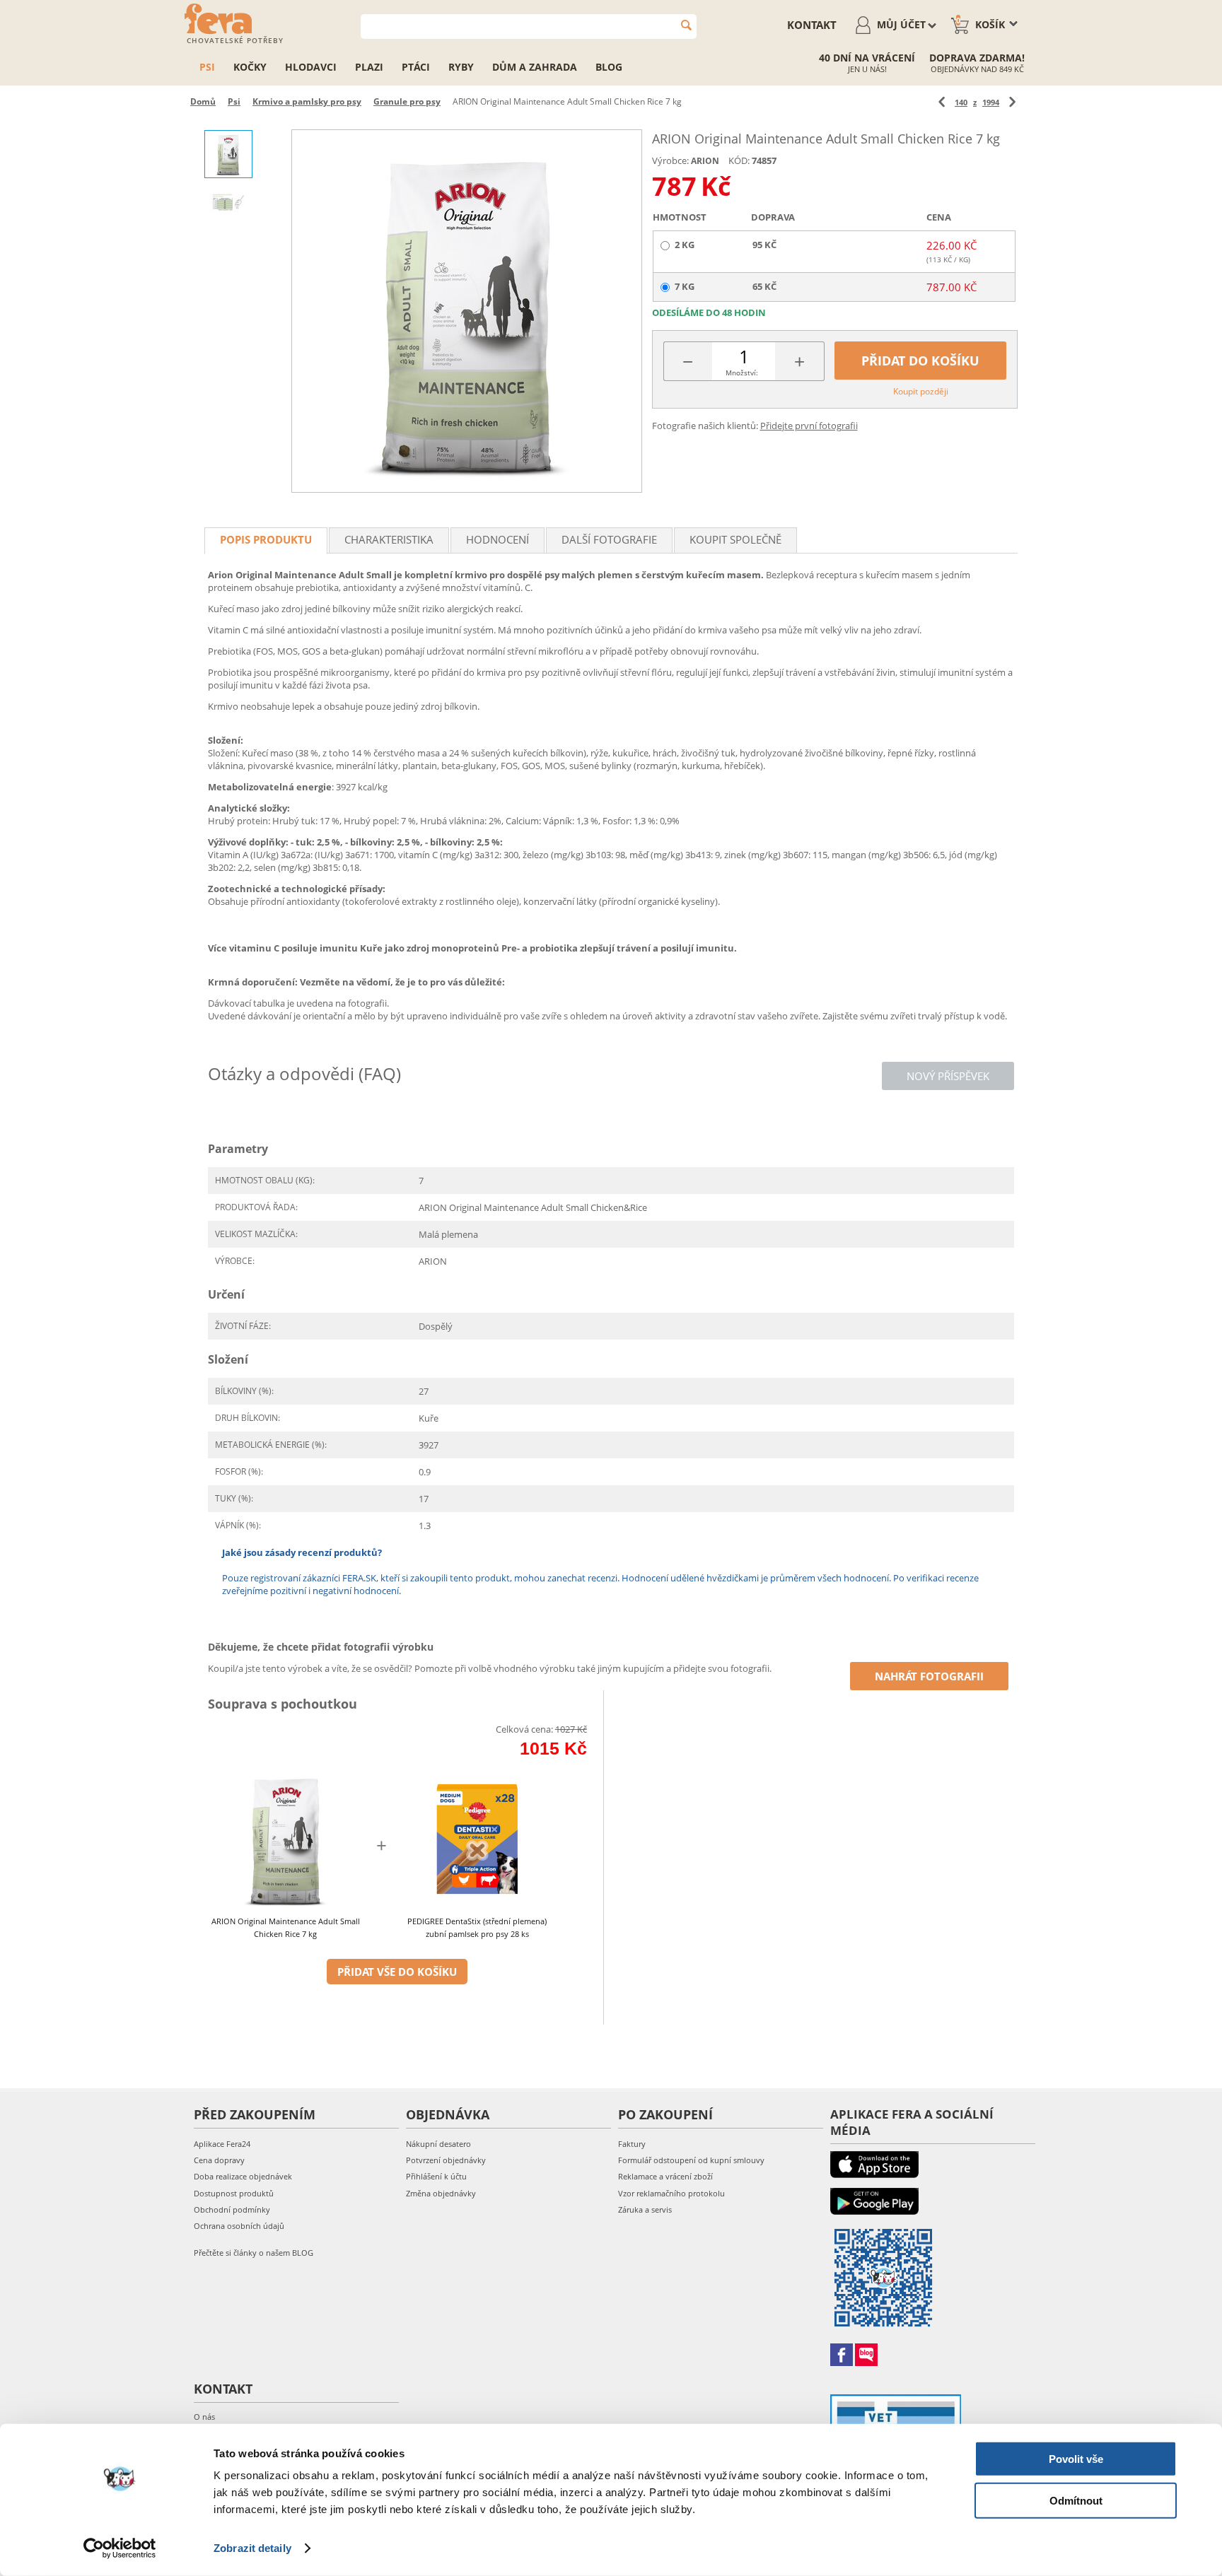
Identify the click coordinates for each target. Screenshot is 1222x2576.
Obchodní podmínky (232, 2209)
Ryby (461, 67)
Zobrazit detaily (252, 2548)
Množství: (742, 373)
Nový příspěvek (948, 1076)
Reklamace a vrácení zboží (665, 2176)
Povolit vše (1076, 2459)
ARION (705, 161)
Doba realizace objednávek (243, 2176)
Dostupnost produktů (234, 2193)
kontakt (812, 25)
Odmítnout (1076, 2500)
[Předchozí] (942, 102)
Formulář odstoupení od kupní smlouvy (691, 2160)
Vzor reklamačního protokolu (671, 2193)
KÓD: (739, 160)
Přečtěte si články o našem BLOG (254, 2253)
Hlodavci (311, 67)
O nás (204, 2417)
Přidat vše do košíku (397, 1972)
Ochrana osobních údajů (239, 2226)
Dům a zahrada (535, 67)
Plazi (369, 67)
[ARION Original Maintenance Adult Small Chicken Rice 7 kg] (467, 311)
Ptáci (416, 67)
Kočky (250, 67)
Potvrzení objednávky (446, 2160)
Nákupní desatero (438, 2144)
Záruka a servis (645, 2209)
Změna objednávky (441, 2193)
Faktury (632, 2144)
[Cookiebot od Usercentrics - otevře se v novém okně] (120, 2548)
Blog (609, 67)
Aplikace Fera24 (222, 2144)
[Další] (1012, 102)
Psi (207, 67)
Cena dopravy (219, 2160)
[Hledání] (686, 25)
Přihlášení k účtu (436, 2176)
